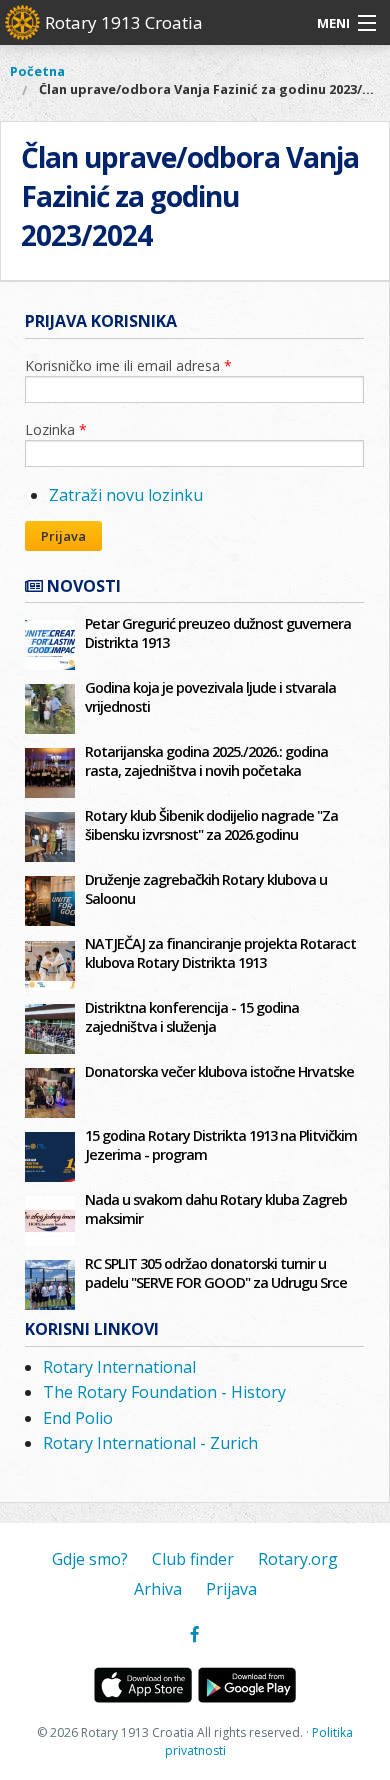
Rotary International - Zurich (150, 1443)
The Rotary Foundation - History (164, 1392)
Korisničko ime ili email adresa (128, 365)
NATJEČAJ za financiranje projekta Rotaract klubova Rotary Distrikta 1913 (220, 953)
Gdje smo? (90, 1559)
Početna (37, 71)
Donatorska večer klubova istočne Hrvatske (219, 1071)
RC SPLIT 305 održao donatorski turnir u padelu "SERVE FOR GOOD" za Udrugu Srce (216, 1273)
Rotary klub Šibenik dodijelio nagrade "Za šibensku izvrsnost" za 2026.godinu (211, 825)
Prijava (63, 536)
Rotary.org (298, 1559)
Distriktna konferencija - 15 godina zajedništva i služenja (192, 1017)
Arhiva (158, 1589)
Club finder (193, 1559)
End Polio (78, 1418)
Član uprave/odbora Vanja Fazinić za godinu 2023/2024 (214, 89)
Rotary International (119, 1367)
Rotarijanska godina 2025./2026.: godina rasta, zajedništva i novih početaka (206, 761)
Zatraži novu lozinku (126, 495)
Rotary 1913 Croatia (124, 22)
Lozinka (56, 429)
